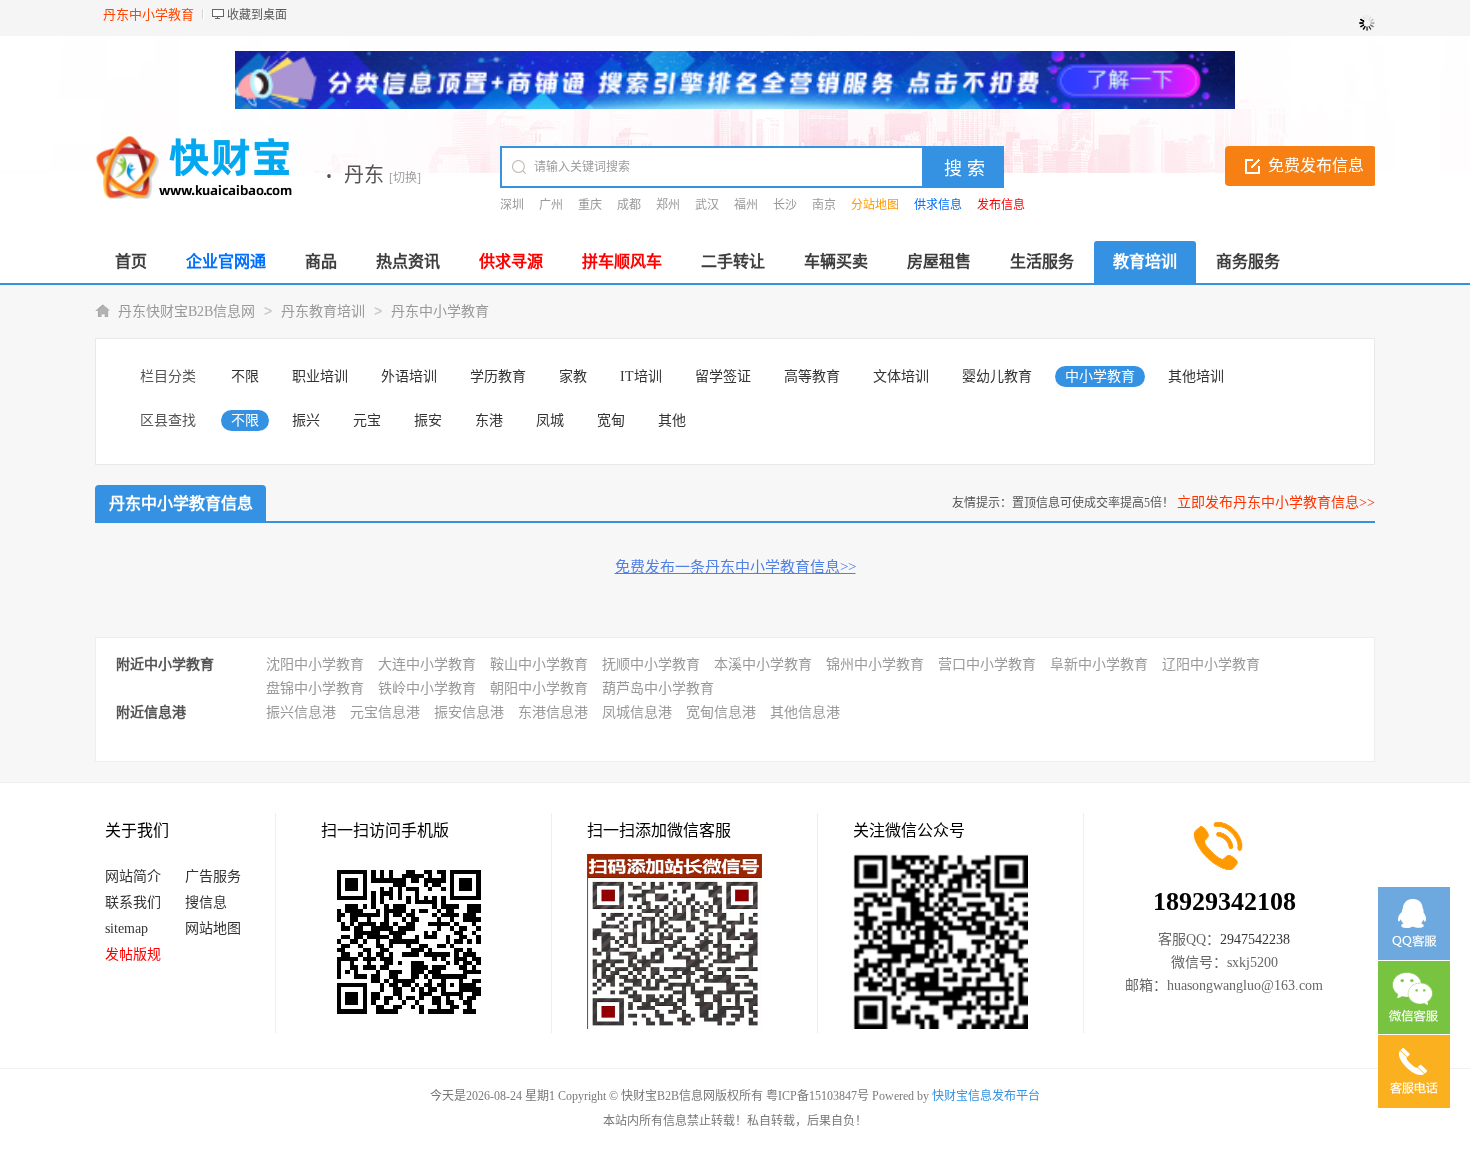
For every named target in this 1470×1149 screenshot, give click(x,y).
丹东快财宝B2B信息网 (186, 311)
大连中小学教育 (427, 664)
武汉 (707, 205)
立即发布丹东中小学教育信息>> (1276, 502)
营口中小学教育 (987, 664)
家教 (573, 376)
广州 (551, 205)
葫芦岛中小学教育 (658, 688)
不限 (245, 376)
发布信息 (1001, 205)
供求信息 (938, 205)
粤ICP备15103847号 (817, 1096)
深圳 (512, 205)
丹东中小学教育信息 (181, 503)
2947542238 (1255, 939)
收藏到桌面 (257, 15)
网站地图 (213, 928)
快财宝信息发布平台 (986, 1096)
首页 (131, 261)
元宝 (367, 420)
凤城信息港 (637, 712)
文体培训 (901, 376)
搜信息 (206, 902)
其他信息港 (805, 712)
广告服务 (213, 876)
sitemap (126, 928)
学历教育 (498, 376)
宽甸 (611, 420)
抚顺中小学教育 (651, 664)
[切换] (405, 178)
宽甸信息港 (721, 712)
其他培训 (1196, 376)
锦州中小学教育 (875, 664)
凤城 (550, 420)
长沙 (785, 205)
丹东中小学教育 (440, 311)
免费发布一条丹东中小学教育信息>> (735, 567)
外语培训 (409, 376)
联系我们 (133, 902)
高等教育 (812, 376)
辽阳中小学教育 (1211, 664)
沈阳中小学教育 (315, 664)
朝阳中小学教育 (539, 688)
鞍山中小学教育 (539, 664)
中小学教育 (1100, 376)
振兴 (306, 420)
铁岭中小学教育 (427, 688)
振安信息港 (469, 712)
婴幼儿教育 (997, 376)
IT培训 (641, 376)
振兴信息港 (301, 712)
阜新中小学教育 (1099, 664)
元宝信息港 (385, 712)
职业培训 (320, 376)
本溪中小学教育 (763, 664)
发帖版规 (133, 954)
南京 (824, 205)
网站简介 (133, 876)
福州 (746, 205)
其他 (672, 420)
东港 (489, 420)
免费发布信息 (1316, 165)
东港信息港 (553, 712)
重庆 (590, 205)
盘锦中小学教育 (315, 688)
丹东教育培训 (323, 311)
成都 (629, 205)
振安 (428, 420)
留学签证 (723, 376)
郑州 (668, 205)
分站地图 (875, 205)
